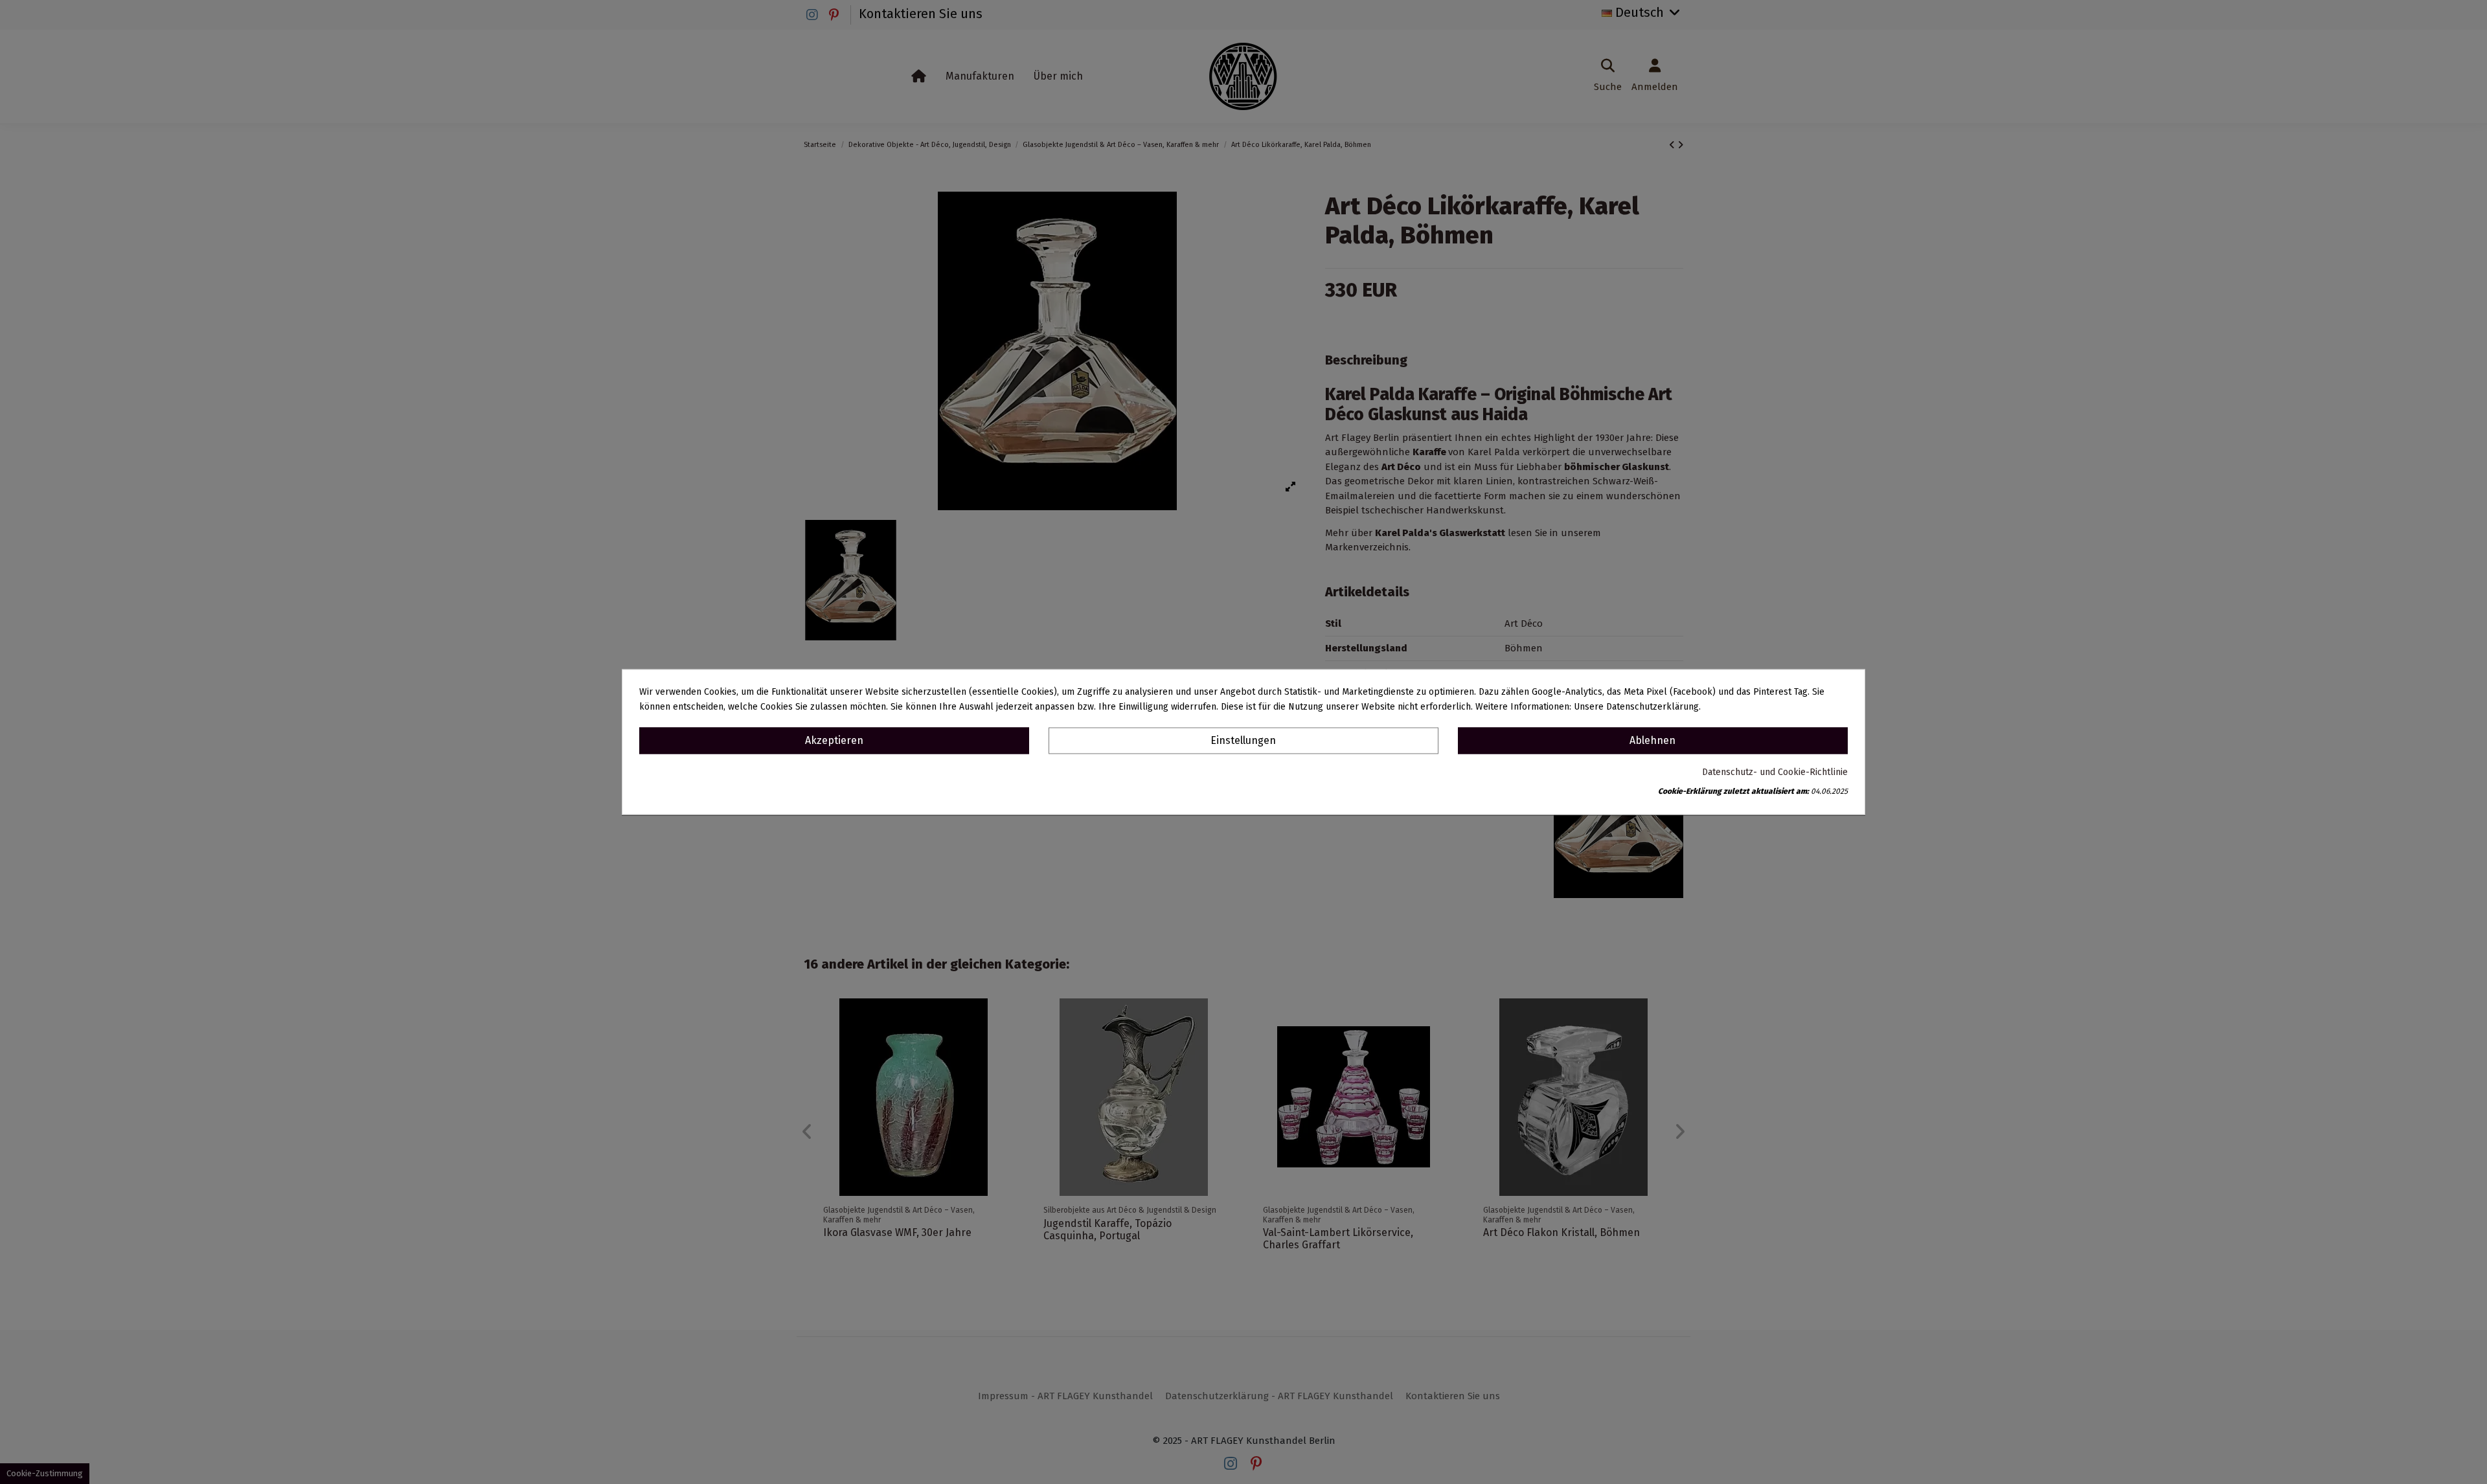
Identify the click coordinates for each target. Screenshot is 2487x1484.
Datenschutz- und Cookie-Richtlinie (1775, 773)
